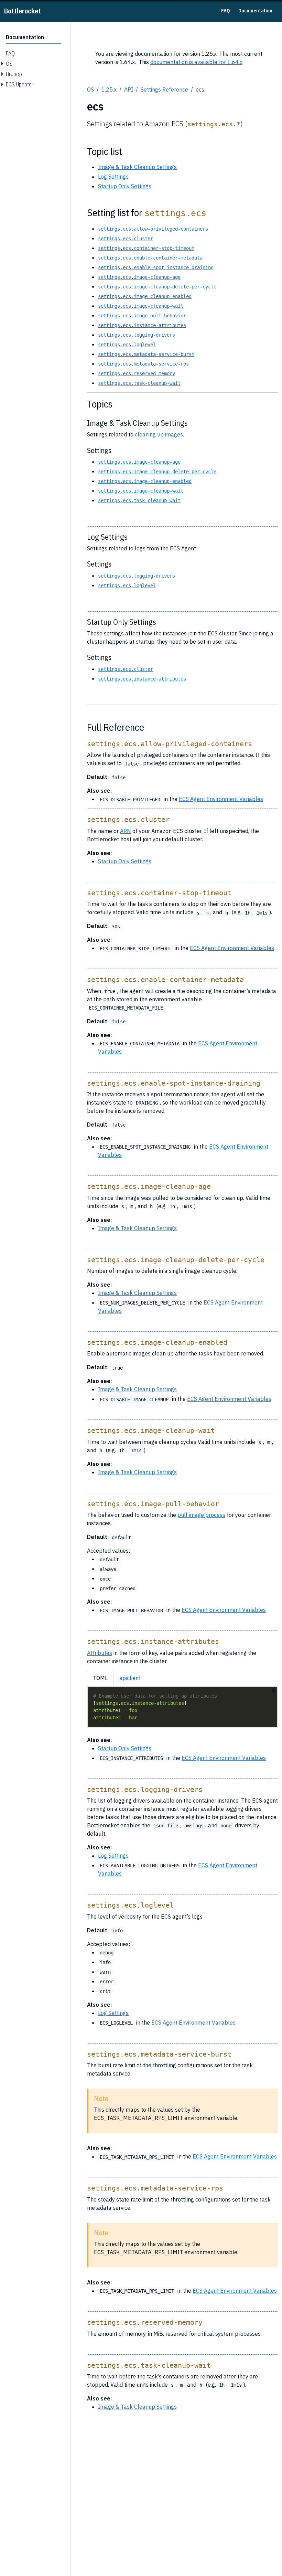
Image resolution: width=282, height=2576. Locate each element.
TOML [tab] (100, 1678)
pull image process (201, 1515)
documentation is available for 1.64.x (196, 62)
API (129, 89)
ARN (126, 831)
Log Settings (113, 177)
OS (90, 89)
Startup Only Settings (125, 186)
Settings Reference (164, 89)
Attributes (100, 1653)
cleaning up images (159, 434)
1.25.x (109, 89)
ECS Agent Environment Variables (221, 799)
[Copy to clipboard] (273, 1691)
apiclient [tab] (130, 1678)
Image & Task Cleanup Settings (137, 167)
